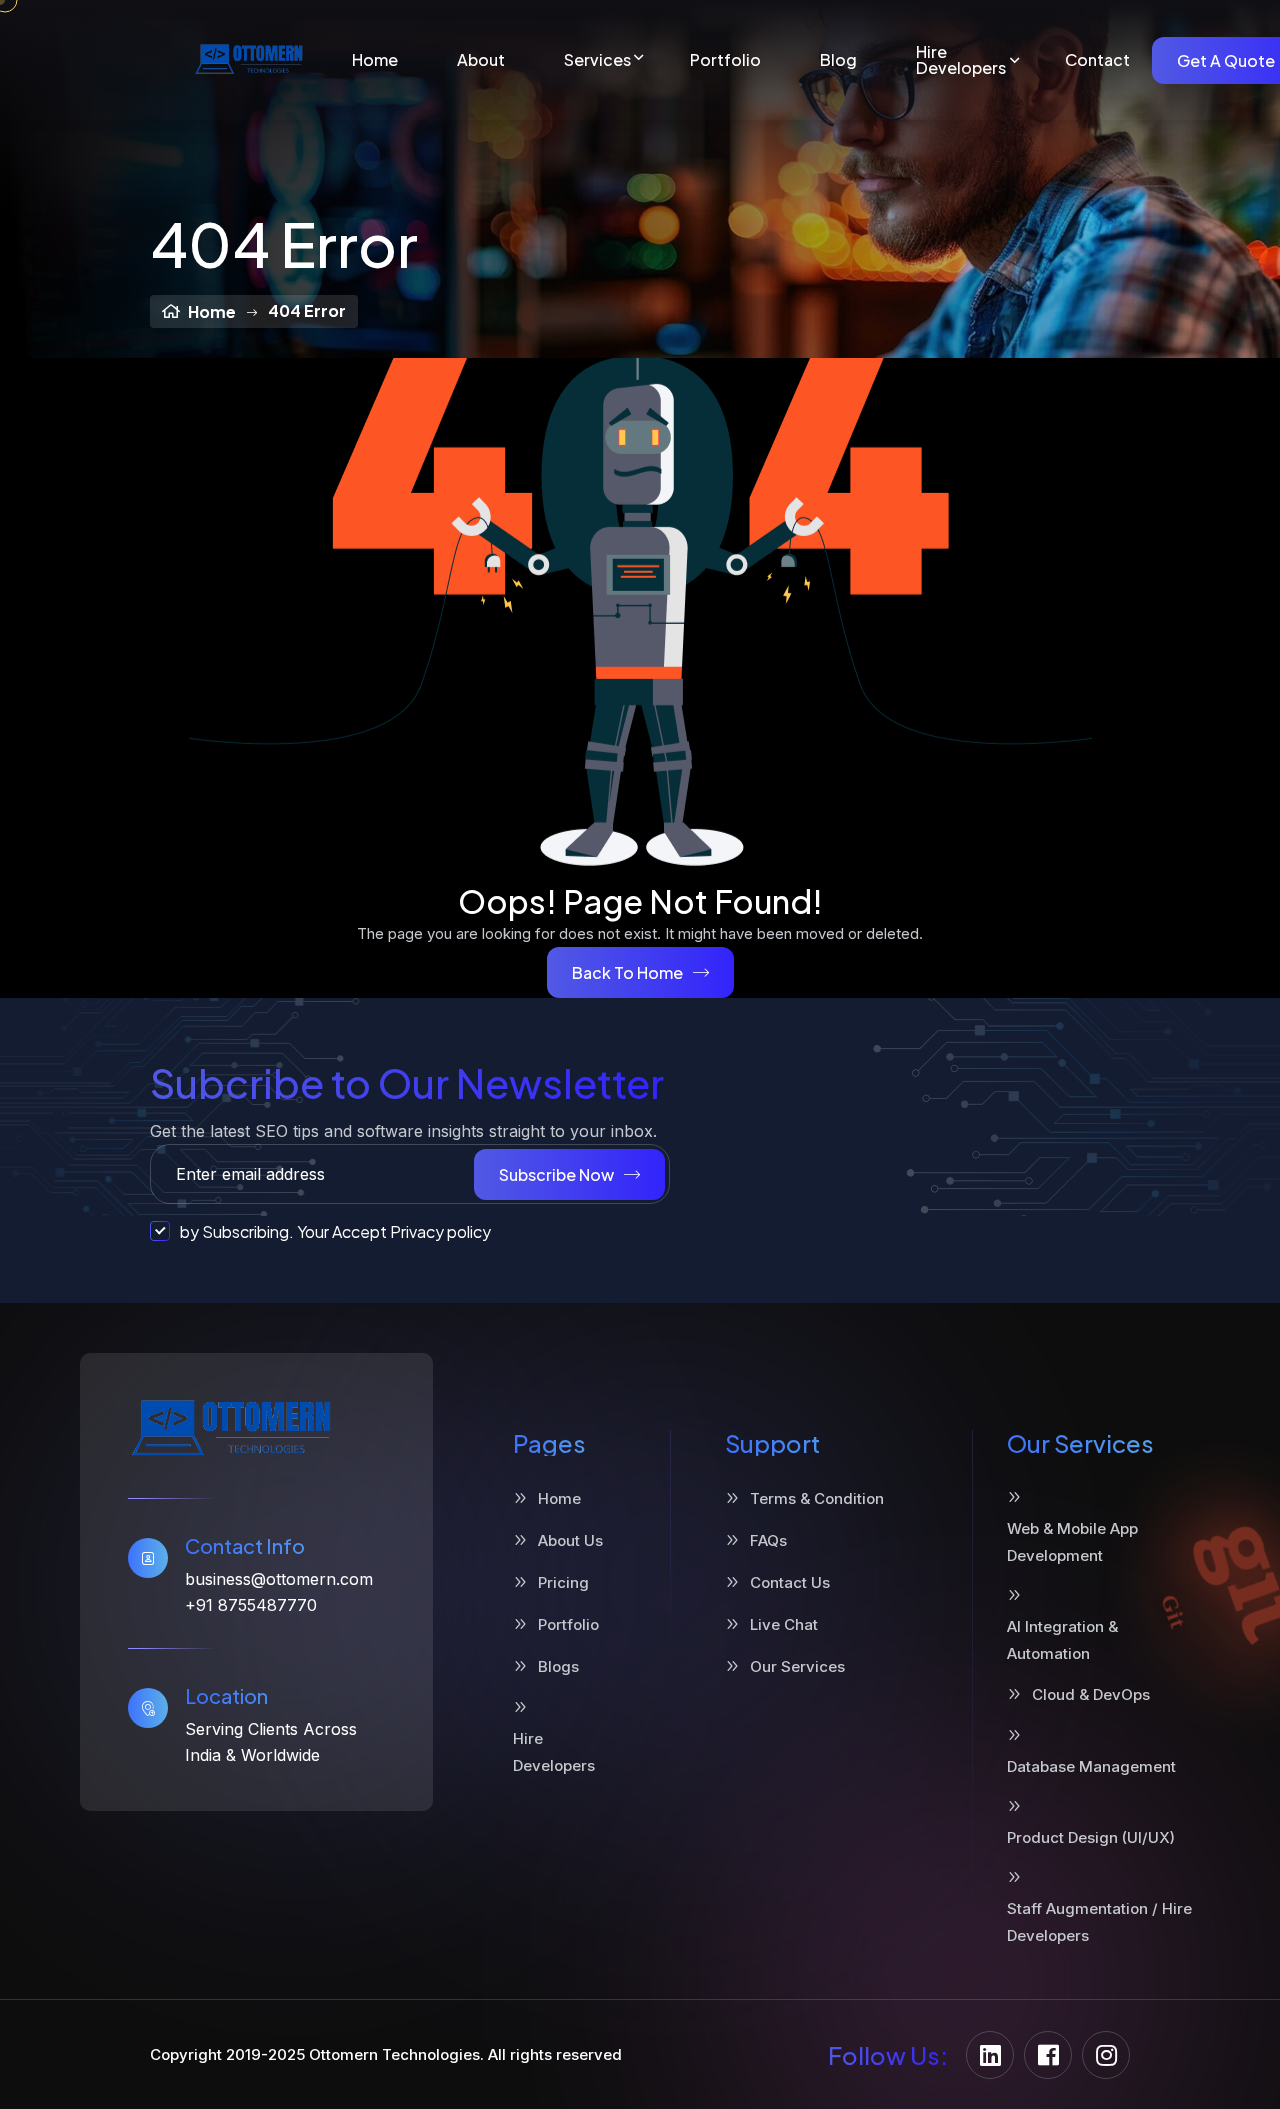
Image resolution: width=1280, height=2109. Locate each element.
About (481, 60)
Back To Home (627, 972)
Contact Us (790, 1582)
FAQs (768, 1540)
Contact (1097, 60)
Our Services (797, 1666)
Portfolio (725, 60)
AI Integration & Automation (1062, 1640)
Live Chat (784, 1624)
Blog (838, 60)
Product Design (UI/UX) (1091, 1837)
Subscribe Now (556, 1174)
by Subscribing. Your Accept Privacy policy (335, 1231)
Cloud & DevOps (1091, 1694)
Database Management (1091, 1766)
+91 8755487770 (251, 1605)
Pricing (563, 1582)
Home (375, 60)
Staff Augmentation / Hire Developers (1099, 1922)
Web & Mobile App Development (1072, 1542)
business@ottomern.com (279, 1579)
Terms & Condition (817, 1498)
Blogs (558, 1666)
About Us (570, 1540)
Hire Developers (961, 60)
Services (597, 60)
